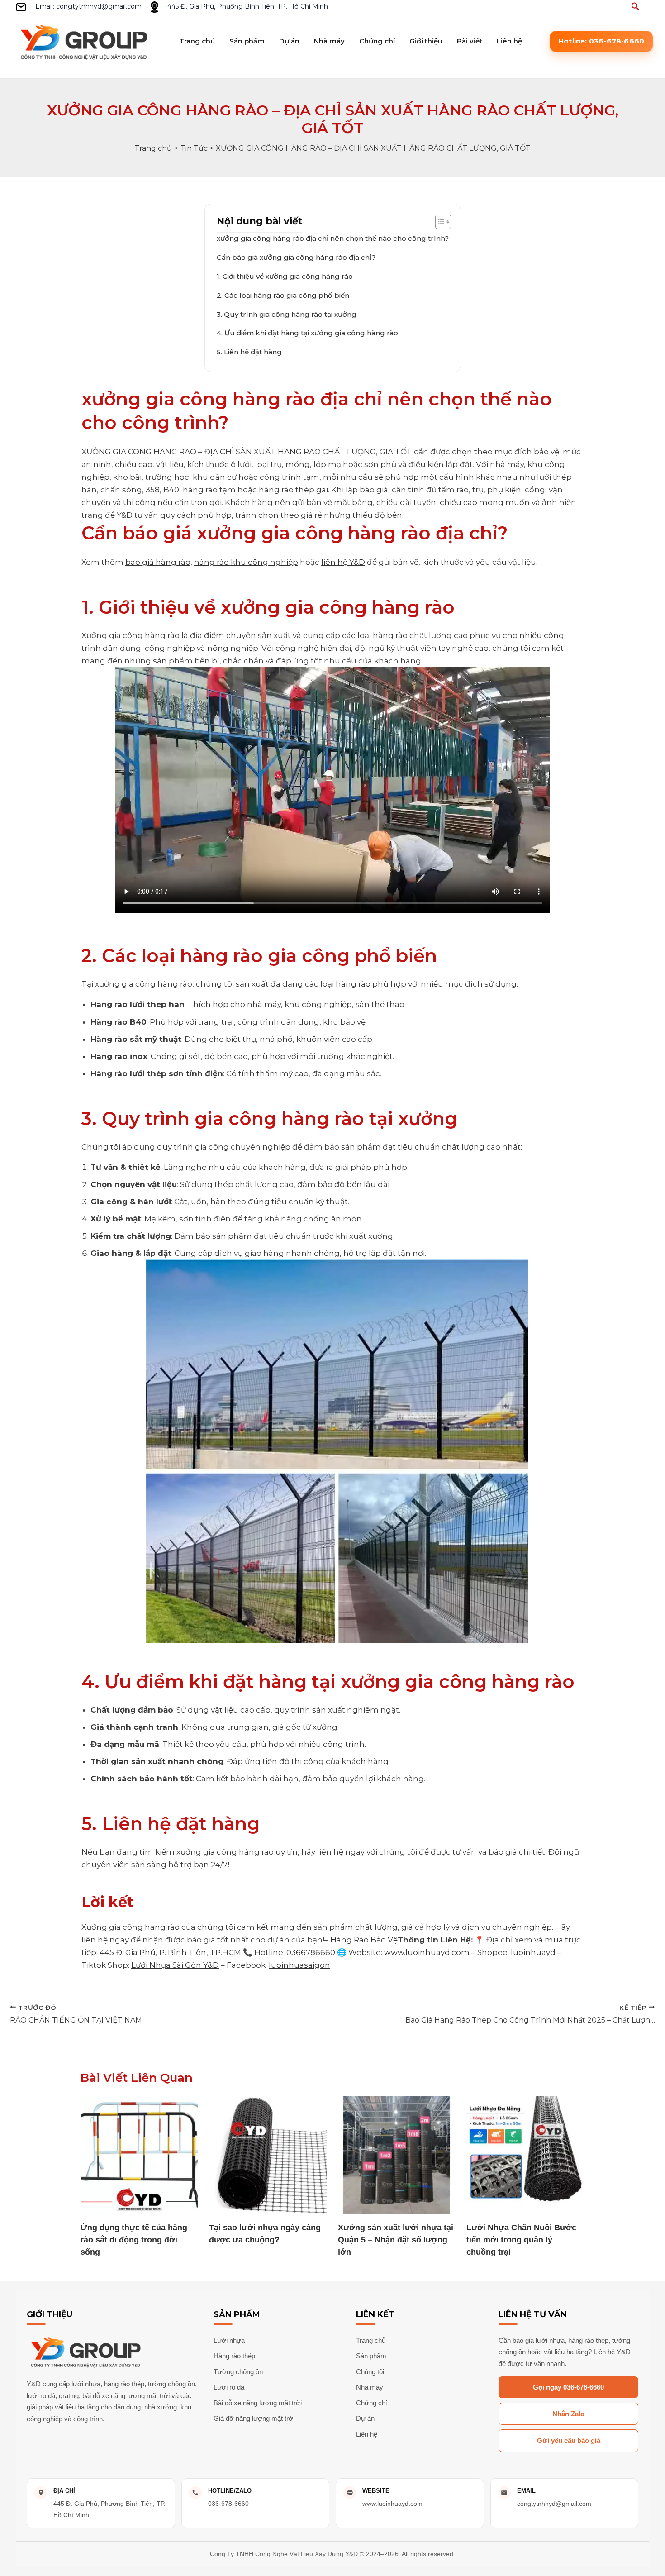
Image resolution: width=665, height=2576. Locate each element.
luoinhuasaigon (299, 1965)
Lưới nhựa (229, 2340)
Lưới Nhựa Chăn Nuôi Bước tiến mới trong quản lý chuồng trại (521, 2240)
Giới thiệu (426, 41)
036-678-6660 (228, 2504)
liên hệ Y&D (343, 562)
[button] (636, 7)
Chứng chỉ (377, 41)
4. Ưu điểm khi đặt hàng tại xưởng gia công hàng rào (307, 333)
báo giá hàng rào (158, 562)
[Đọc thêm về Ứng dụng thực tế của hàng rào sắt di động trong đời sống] (139, 2155)
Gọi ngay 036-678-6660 (568, 2387)
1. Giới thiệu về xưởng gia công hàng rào (285, 276)
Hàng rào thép (234, 2356)
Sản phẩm (247, 41)
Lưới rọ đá (229, 2387)
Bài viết (470, 41)
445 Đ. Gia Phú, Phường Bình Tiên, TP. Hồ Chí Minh (248, 6)
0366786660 (311, 1952)
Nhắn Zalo (568, 2414)
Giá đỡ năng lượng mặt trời (254, 2418)
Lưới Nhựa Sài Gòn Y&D (175, 1965)
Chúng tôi (370, 2372)
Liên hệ (509, 41)
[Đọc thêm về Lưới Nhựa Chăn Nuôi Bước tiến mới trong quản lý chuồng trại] (525, 2155)
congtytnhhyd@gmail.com (554, 2504)
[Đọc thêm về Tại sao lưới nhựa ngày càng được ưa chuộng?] (268, 2155)
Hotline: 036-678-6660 (601, 41)
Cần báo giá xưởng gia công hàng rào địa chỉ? (296, 257)
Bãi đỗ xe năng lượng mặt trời (258, 2403)
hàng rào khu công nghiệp (246, 562)
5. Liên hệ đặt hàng (249, 352)
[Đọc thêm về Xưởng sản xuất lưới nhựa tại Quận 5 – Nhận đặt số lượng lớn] (397, 2155)
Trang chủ (197, 41)
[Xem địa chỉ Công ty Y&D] (154, 7)
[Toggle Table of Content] (439, 222)
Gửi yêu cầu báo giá (569, 2440)
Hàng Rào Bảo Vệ (364, 1940)
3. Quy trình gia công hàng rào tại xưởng (287, 314)
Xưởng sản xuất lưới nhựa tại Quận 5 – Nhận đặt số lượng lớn (396, 2240)
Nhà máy (329, 41)
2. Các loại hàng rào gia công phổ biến (283, 295)
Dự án (289, 41)
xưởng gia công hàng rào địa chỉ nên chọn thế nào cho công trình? (333, 238)
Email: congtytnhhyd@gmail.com (88, 6)
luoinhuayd (533, 1952)
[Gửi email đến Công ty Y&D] (21, 7)
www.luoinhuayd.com (427, 1952)
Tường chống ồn (238, 2372)
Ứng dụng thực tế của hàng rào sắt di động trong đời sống (134, 2240)
